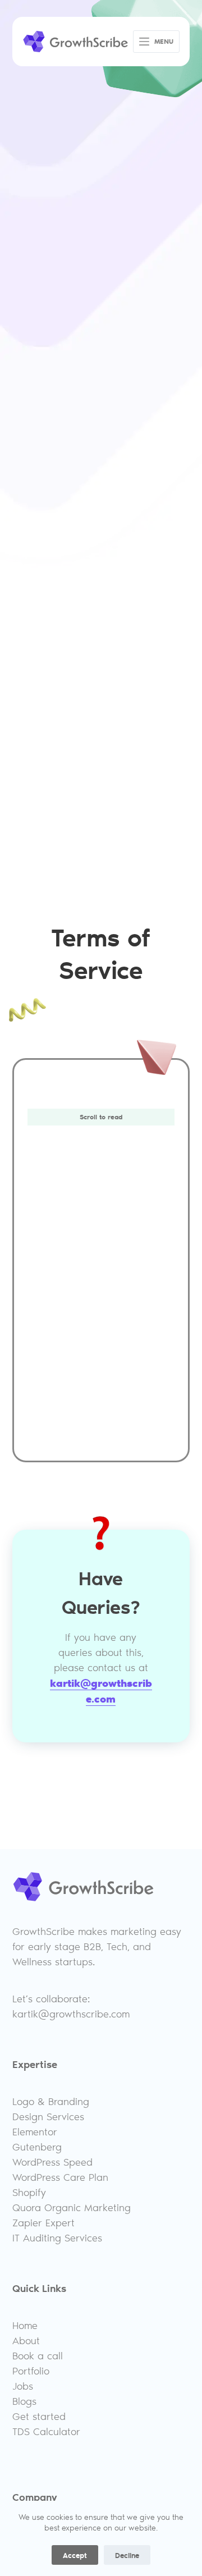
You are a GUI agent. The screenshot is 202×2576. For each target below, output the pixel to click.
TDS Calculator (46, 2431)
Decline (127, 2555)
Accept (75, 2555)
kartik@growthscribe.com (101, 1690)
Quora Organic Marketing (72, 2207)
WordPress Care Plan (60, 2177)
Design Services (48, 2116)
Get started (39, 2416)
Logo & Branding (51, 2101)
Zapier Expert (43, 2222)
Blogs (24, 2401)
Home (25, 2325)
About (26, 2340)
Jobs (23, 2386)
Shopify (29, 2192)
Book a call (38, 2355)
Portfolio (31, 2371)
